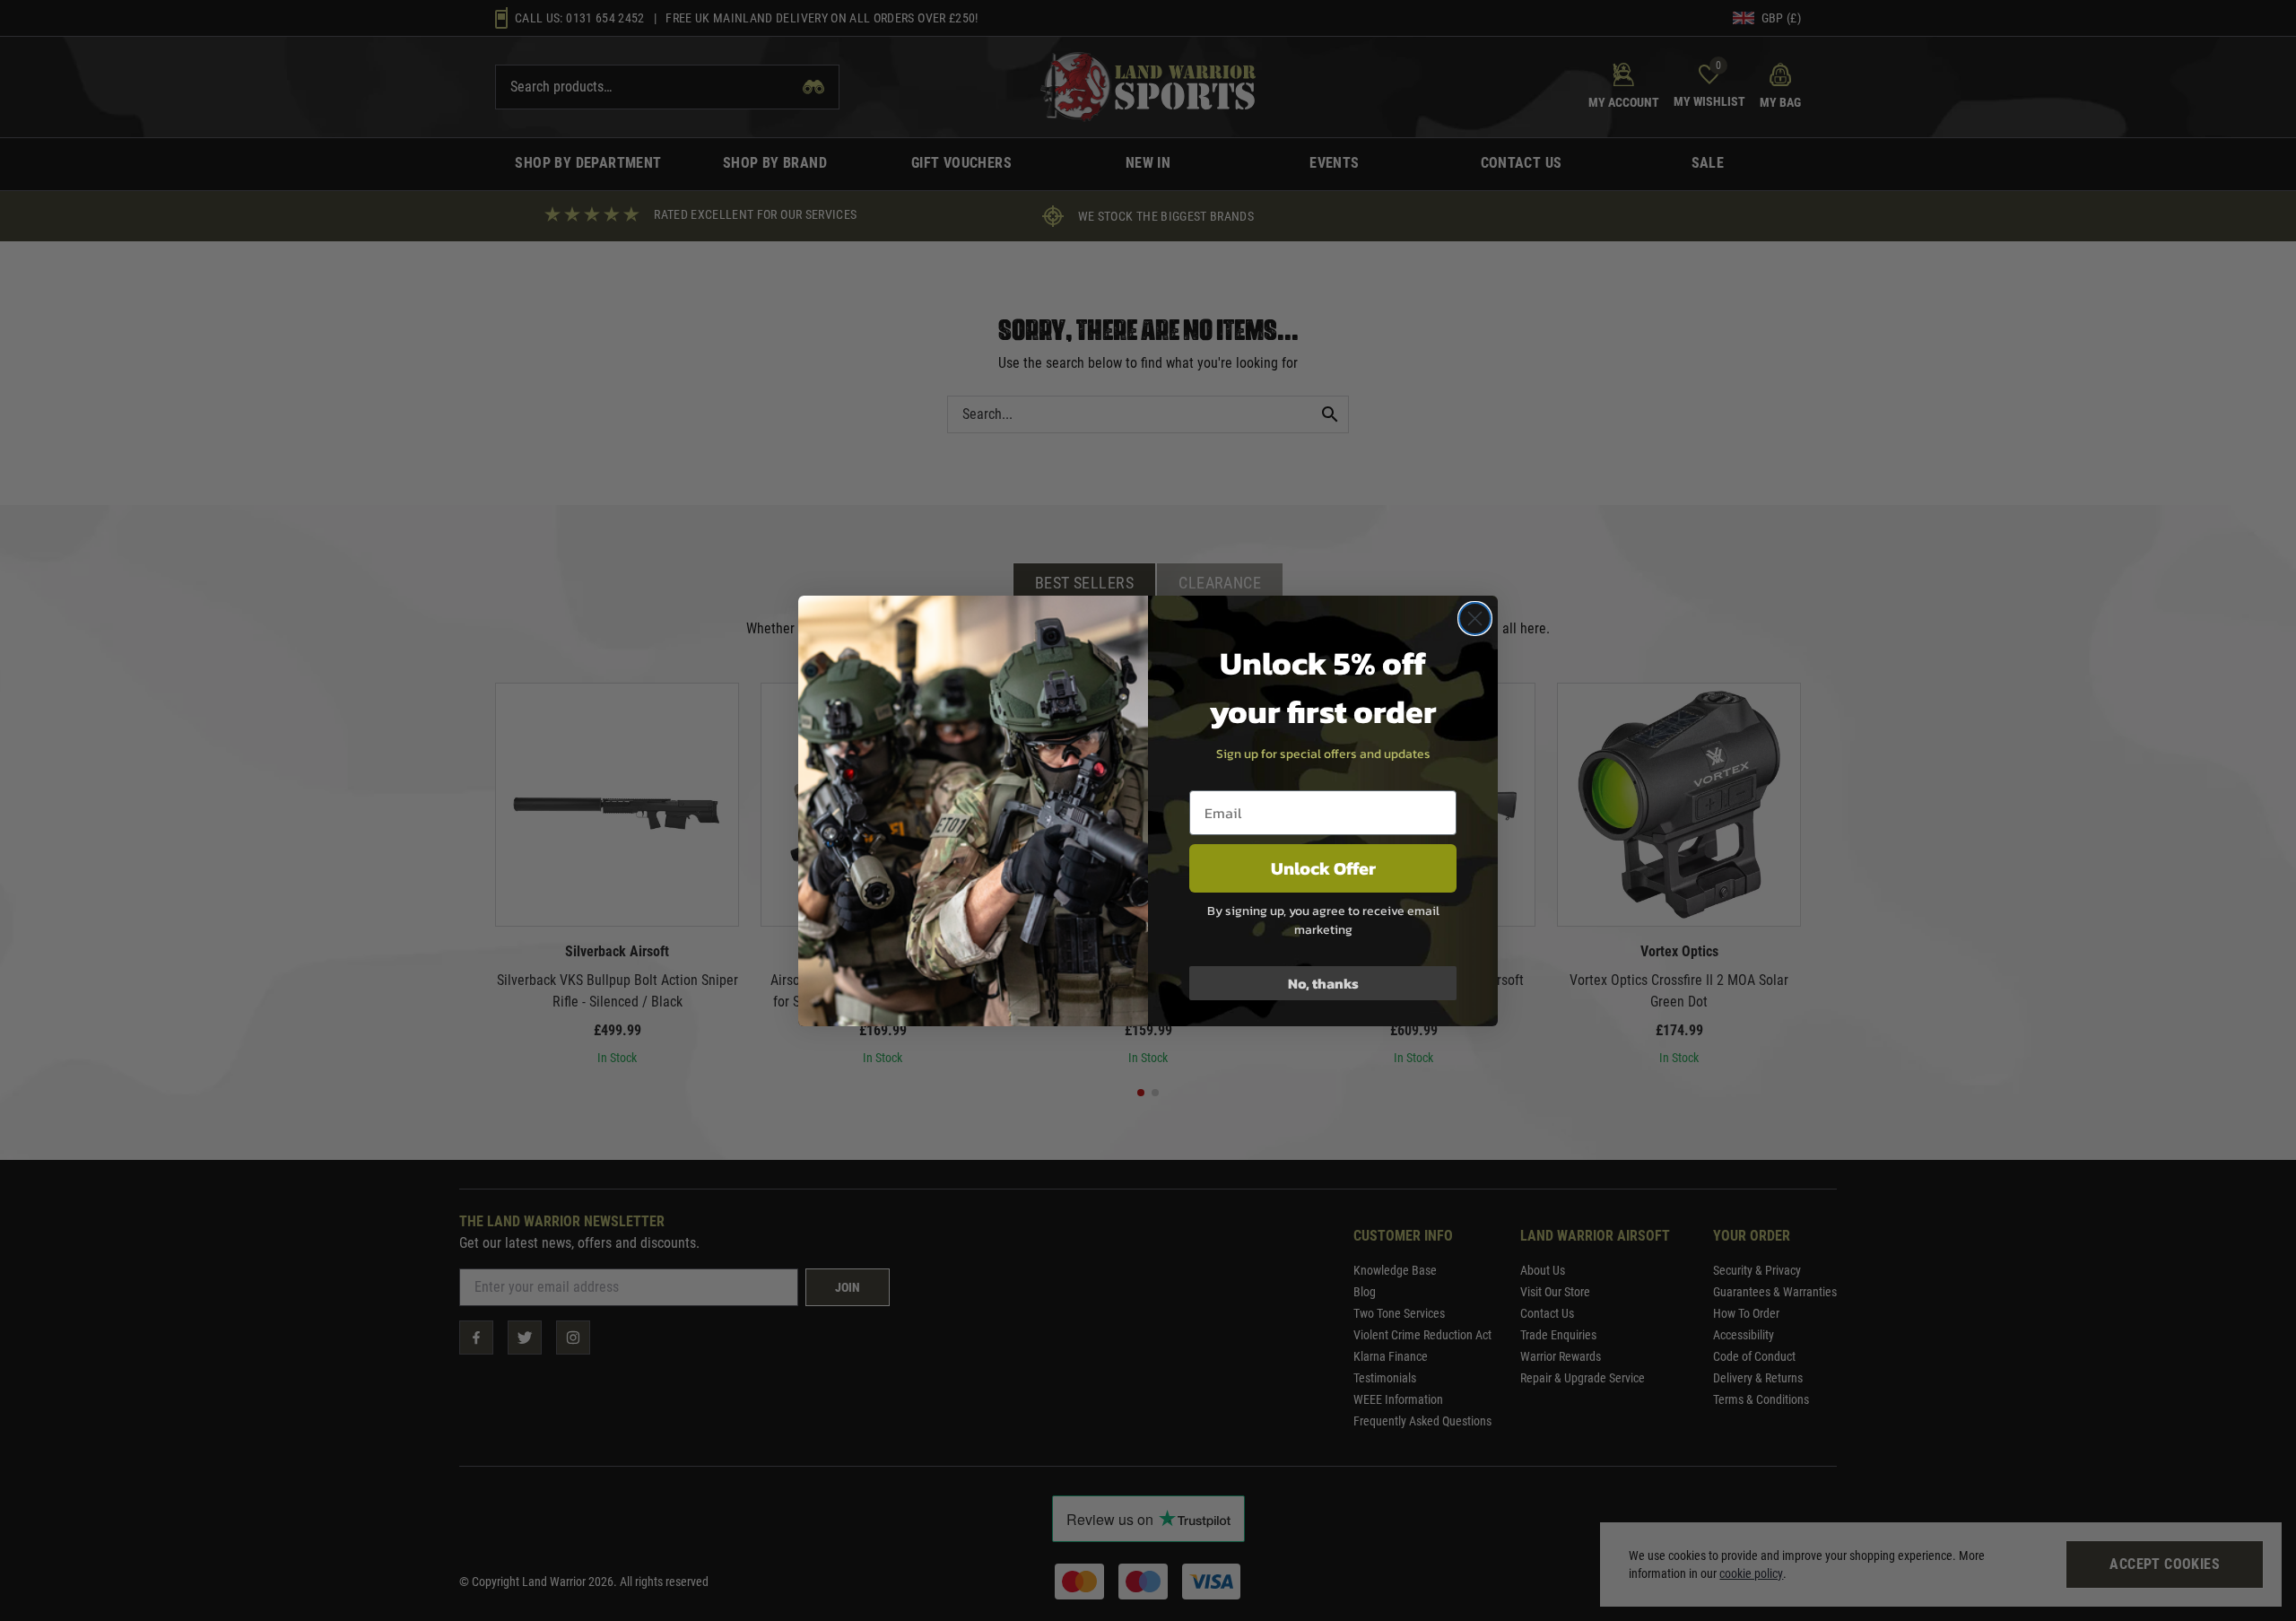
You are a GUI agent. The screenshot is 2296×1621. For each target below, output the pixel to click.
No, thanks (1323, 983)
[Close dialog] (1475, 619)
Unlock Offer (1323, 868)
